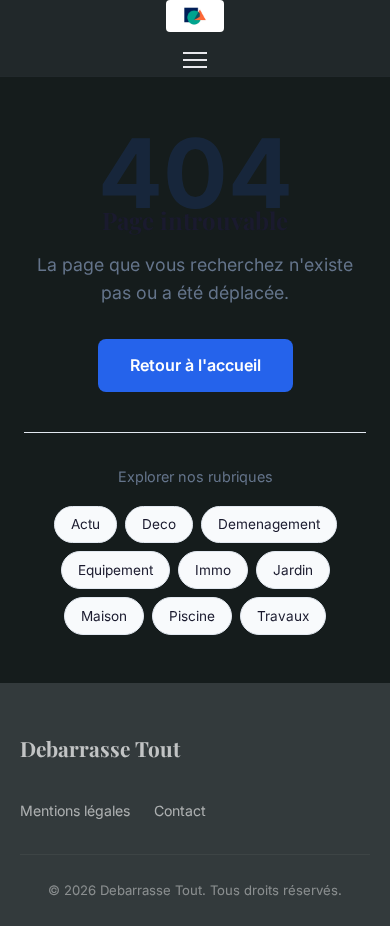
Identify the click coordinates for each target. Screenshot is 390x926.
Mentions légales (75, 810)
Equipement (115, 570)
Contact (180, 810)
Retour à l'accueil (195, 365)
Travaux (283, 616)
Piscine (192, 616)
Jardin (293, 570)
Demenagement (269, 524)
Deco (159, 524)
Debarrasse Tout (100, 748)
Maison (104, 616)
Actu (85, 524)
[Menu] (195, 60)
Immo (213, 570)
